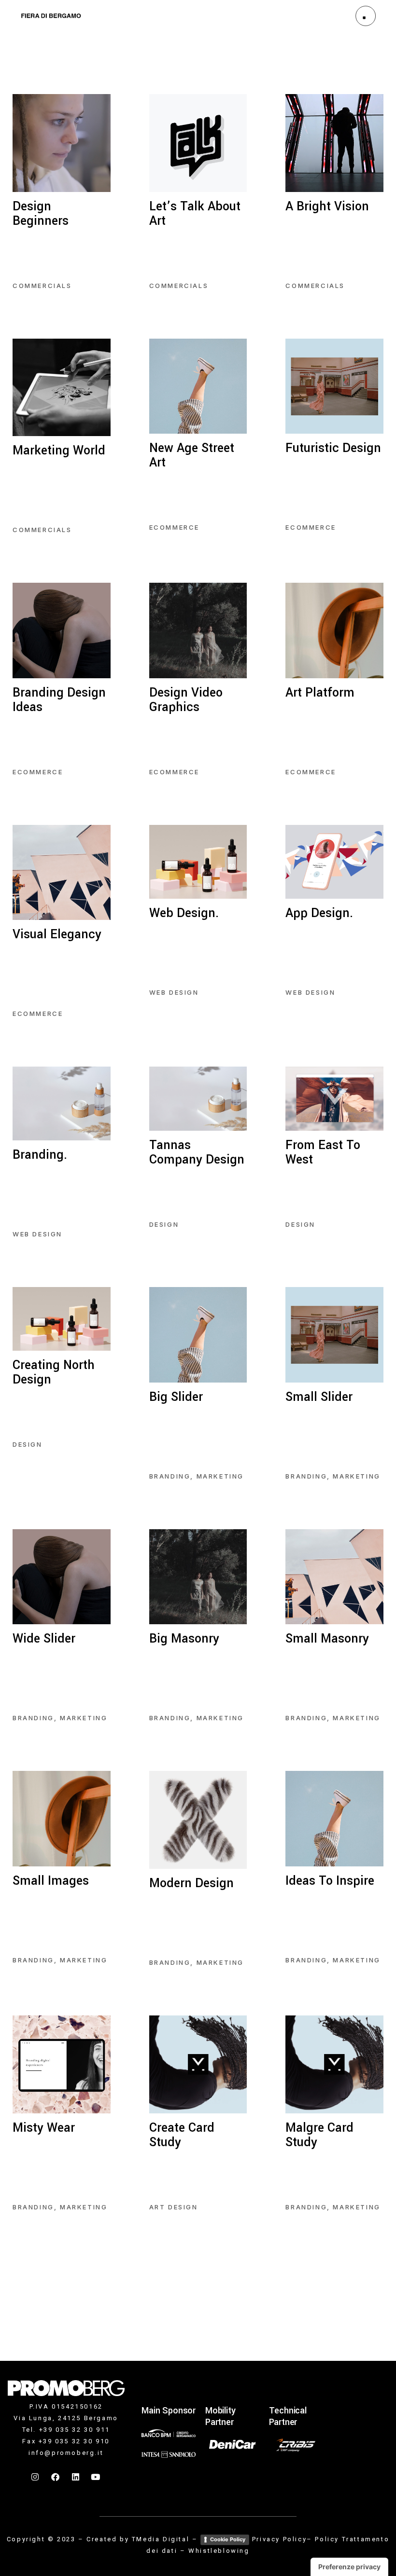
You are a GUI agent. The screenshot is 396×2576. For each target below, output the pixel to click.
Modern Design (191, 1883)
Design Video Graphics (186, 700)
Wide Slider (44, 1639)
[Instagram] (36, 2477)
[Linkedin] (76, 2477)
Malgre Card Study (319, 2135)
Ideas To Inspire (330, 1881)
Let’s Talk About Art (195, 214)
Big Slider (176, 1397)
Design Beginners (41, 214)
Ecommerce (174, 527)
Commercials (42, 286)
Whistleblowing (219, 2551)
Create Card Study (182, 2135)
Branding (170, 1476)
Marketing (220, 1476)
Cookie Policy (228, 2539)
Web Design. (184, 913)
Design (164, 1224)
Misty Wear (44, 2128)
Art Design (174, 2207)
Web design (174, 992)
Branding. (40, 1155)
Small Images (51, 1881)
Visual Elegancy (57, 934)
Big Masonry (184, 1639)
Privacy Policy (279, 2539)
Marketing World (59, 451)
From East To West (323, 1152)
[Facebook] (56, 2477)
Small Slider (319, 1397)
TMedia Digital (161, 2539)
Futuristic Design (333, 448)
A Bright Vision (327, 206)
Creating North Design (54, 1372)
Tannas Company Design (197, 1152)
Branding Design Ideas (59, 700)
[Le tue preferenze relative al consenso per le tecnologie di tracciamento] (349, 2567)
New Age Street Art (192, 455)
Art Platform (320, 693)
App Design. (319, 913)
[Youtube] (96, 2477)
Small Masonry (327, 1639)
